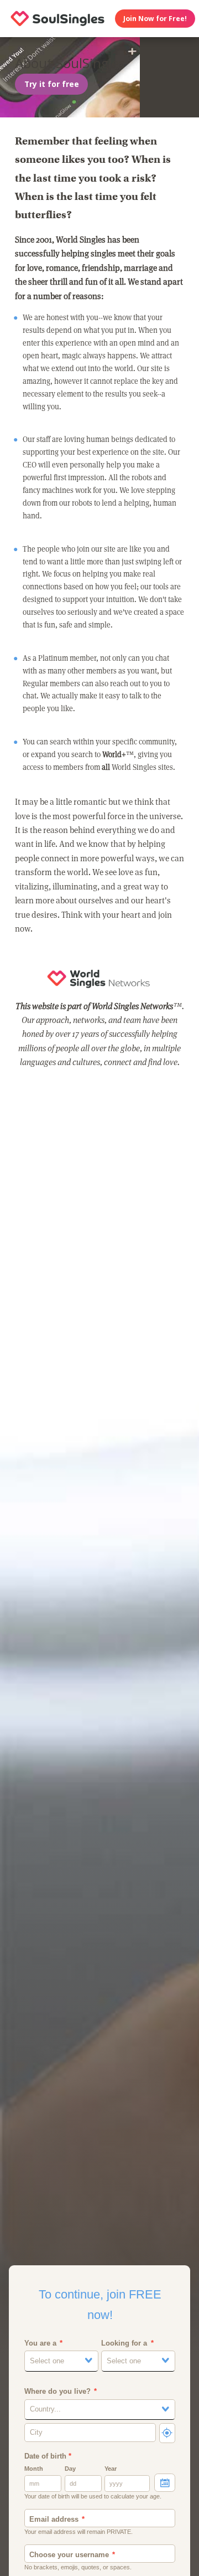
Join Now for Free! (155, 19)
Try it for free (52, 84)
